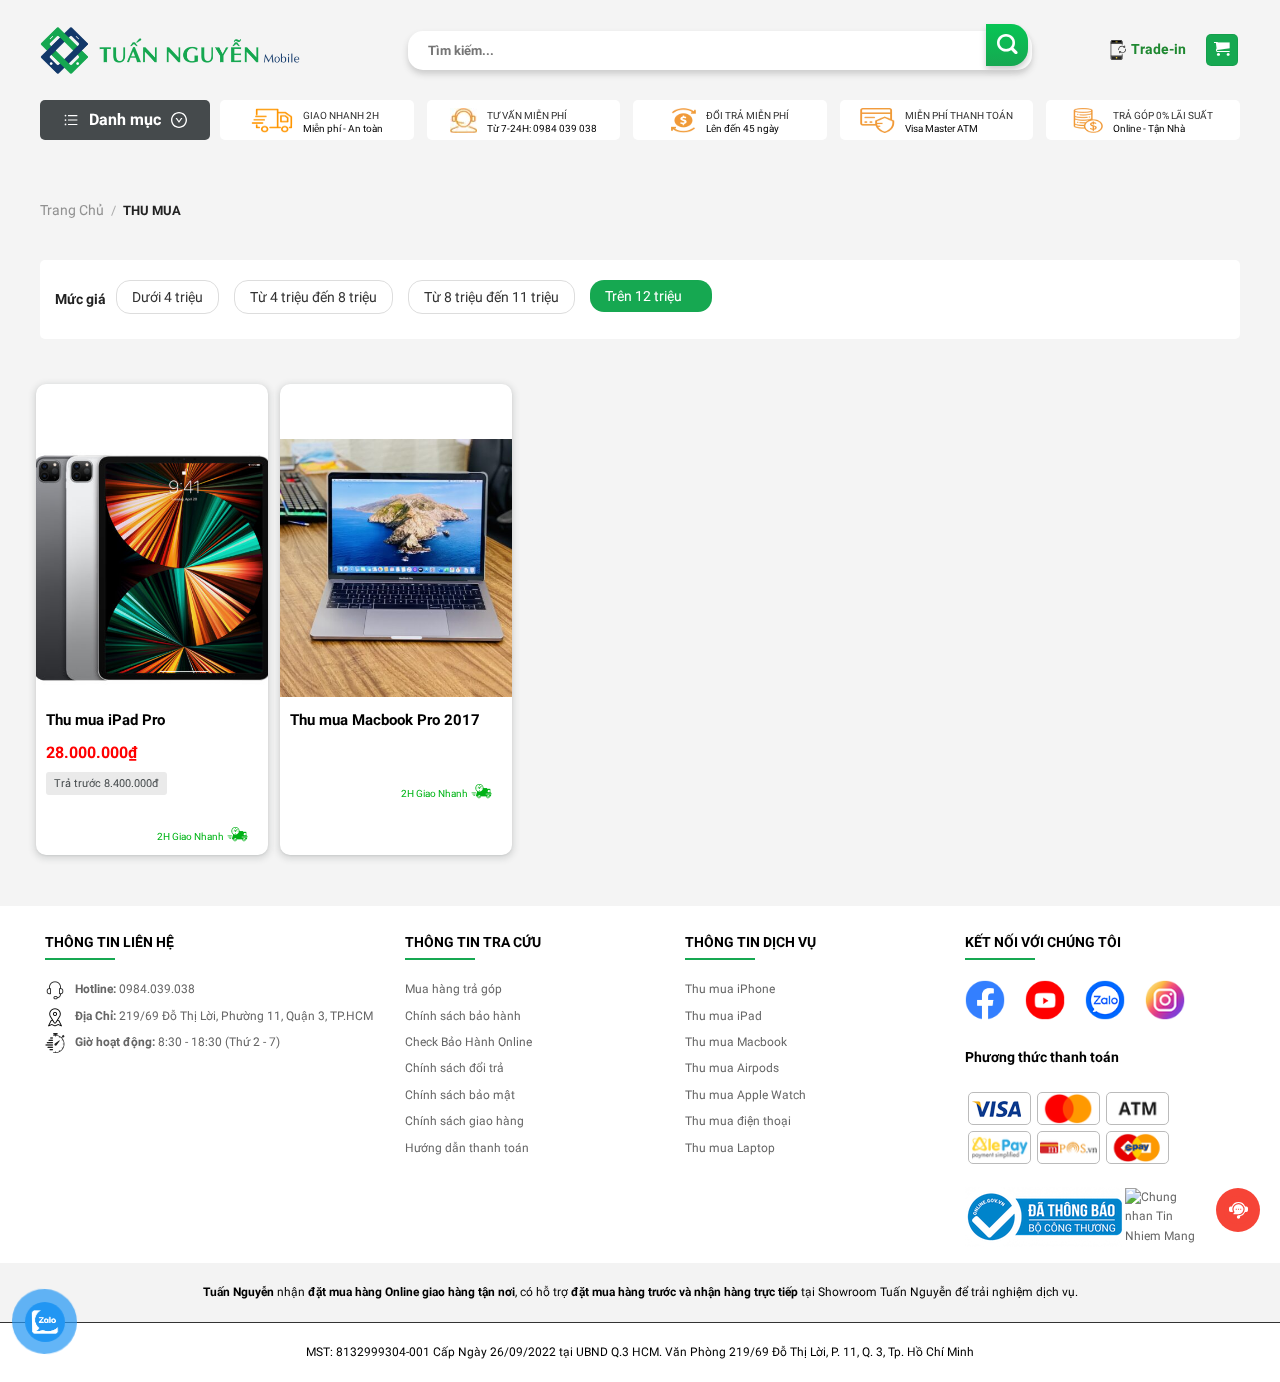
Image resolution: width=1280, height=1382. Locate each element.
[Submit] (1007, 45)
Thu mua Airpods (732, 1068)
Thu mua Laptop (730, 1148)
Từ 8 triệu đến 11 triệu (491, 297)
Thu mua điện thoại (738, 1121)
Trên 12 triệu (643, 296)
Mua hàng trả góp (453, 989)
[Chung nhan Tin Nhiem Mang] (1164, 1216)
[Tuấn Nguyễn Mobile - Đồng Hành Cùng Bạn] (170, 50)
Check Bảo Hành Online (468, 1042)
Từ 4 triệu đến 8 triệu (313, 297)
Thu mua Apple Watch (745, 1095)
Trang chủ (72, 210)
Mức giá (80, 299)
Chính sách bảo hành (463, 1016)
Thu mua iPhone (730, 989)
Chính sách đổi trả (454, 1068)
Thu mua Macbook (736, 1042)
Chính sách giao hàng (464, 1121)
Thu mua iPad (723, 1016)
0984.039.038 (157, 989)
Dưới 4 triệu (167, 297)
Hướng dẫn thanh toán (467, 1148)
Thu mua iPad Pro (105, 720)
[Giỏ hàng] (1222, 50)
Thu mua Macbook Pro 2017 (385, 720)
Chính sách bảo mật (460, 1095)
